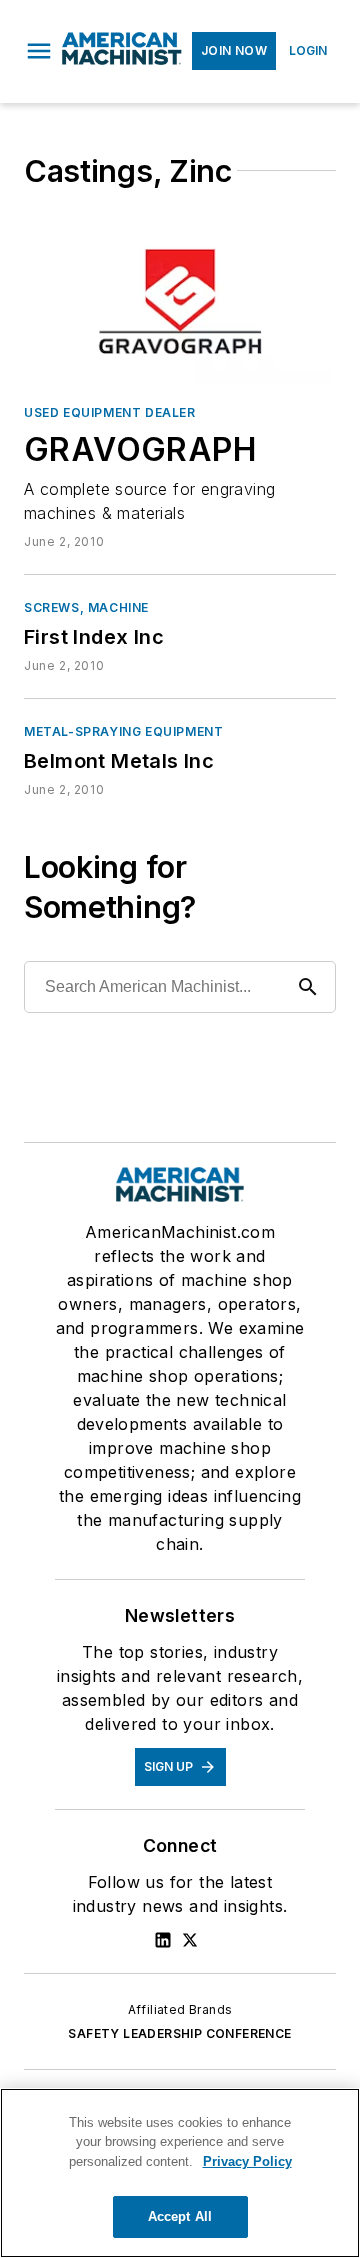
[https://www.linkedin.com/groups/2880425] (163, 1940)
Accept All (180, 2216)
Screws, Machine (86, 607)
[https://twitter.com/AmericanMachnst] (190, 1940)
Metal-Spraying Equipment (123, 731)
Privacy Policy (247, 2161)
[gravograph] (180, 302)
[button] (39, 51)
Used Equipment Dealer (110, 412)
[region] (180, 2173)
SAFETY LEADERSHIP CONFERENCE (179, 2033)
